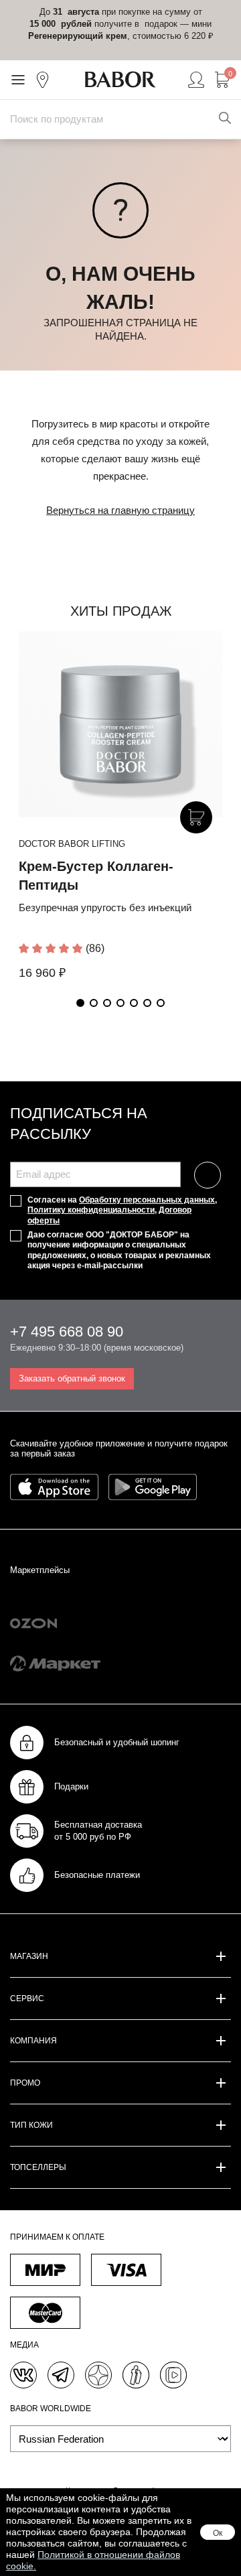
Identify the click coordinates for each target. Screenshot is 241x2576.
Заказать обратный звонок (72, 1378)
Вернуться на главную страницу (120, 510)
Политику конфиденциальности (91, 1210)
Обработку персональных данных (147, 1200)
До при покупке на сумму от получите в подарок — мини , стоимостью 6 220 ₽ (121, 24)
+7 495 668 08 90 (67, 1332)
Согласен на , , (122, 1210)
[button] (80, 1003)
